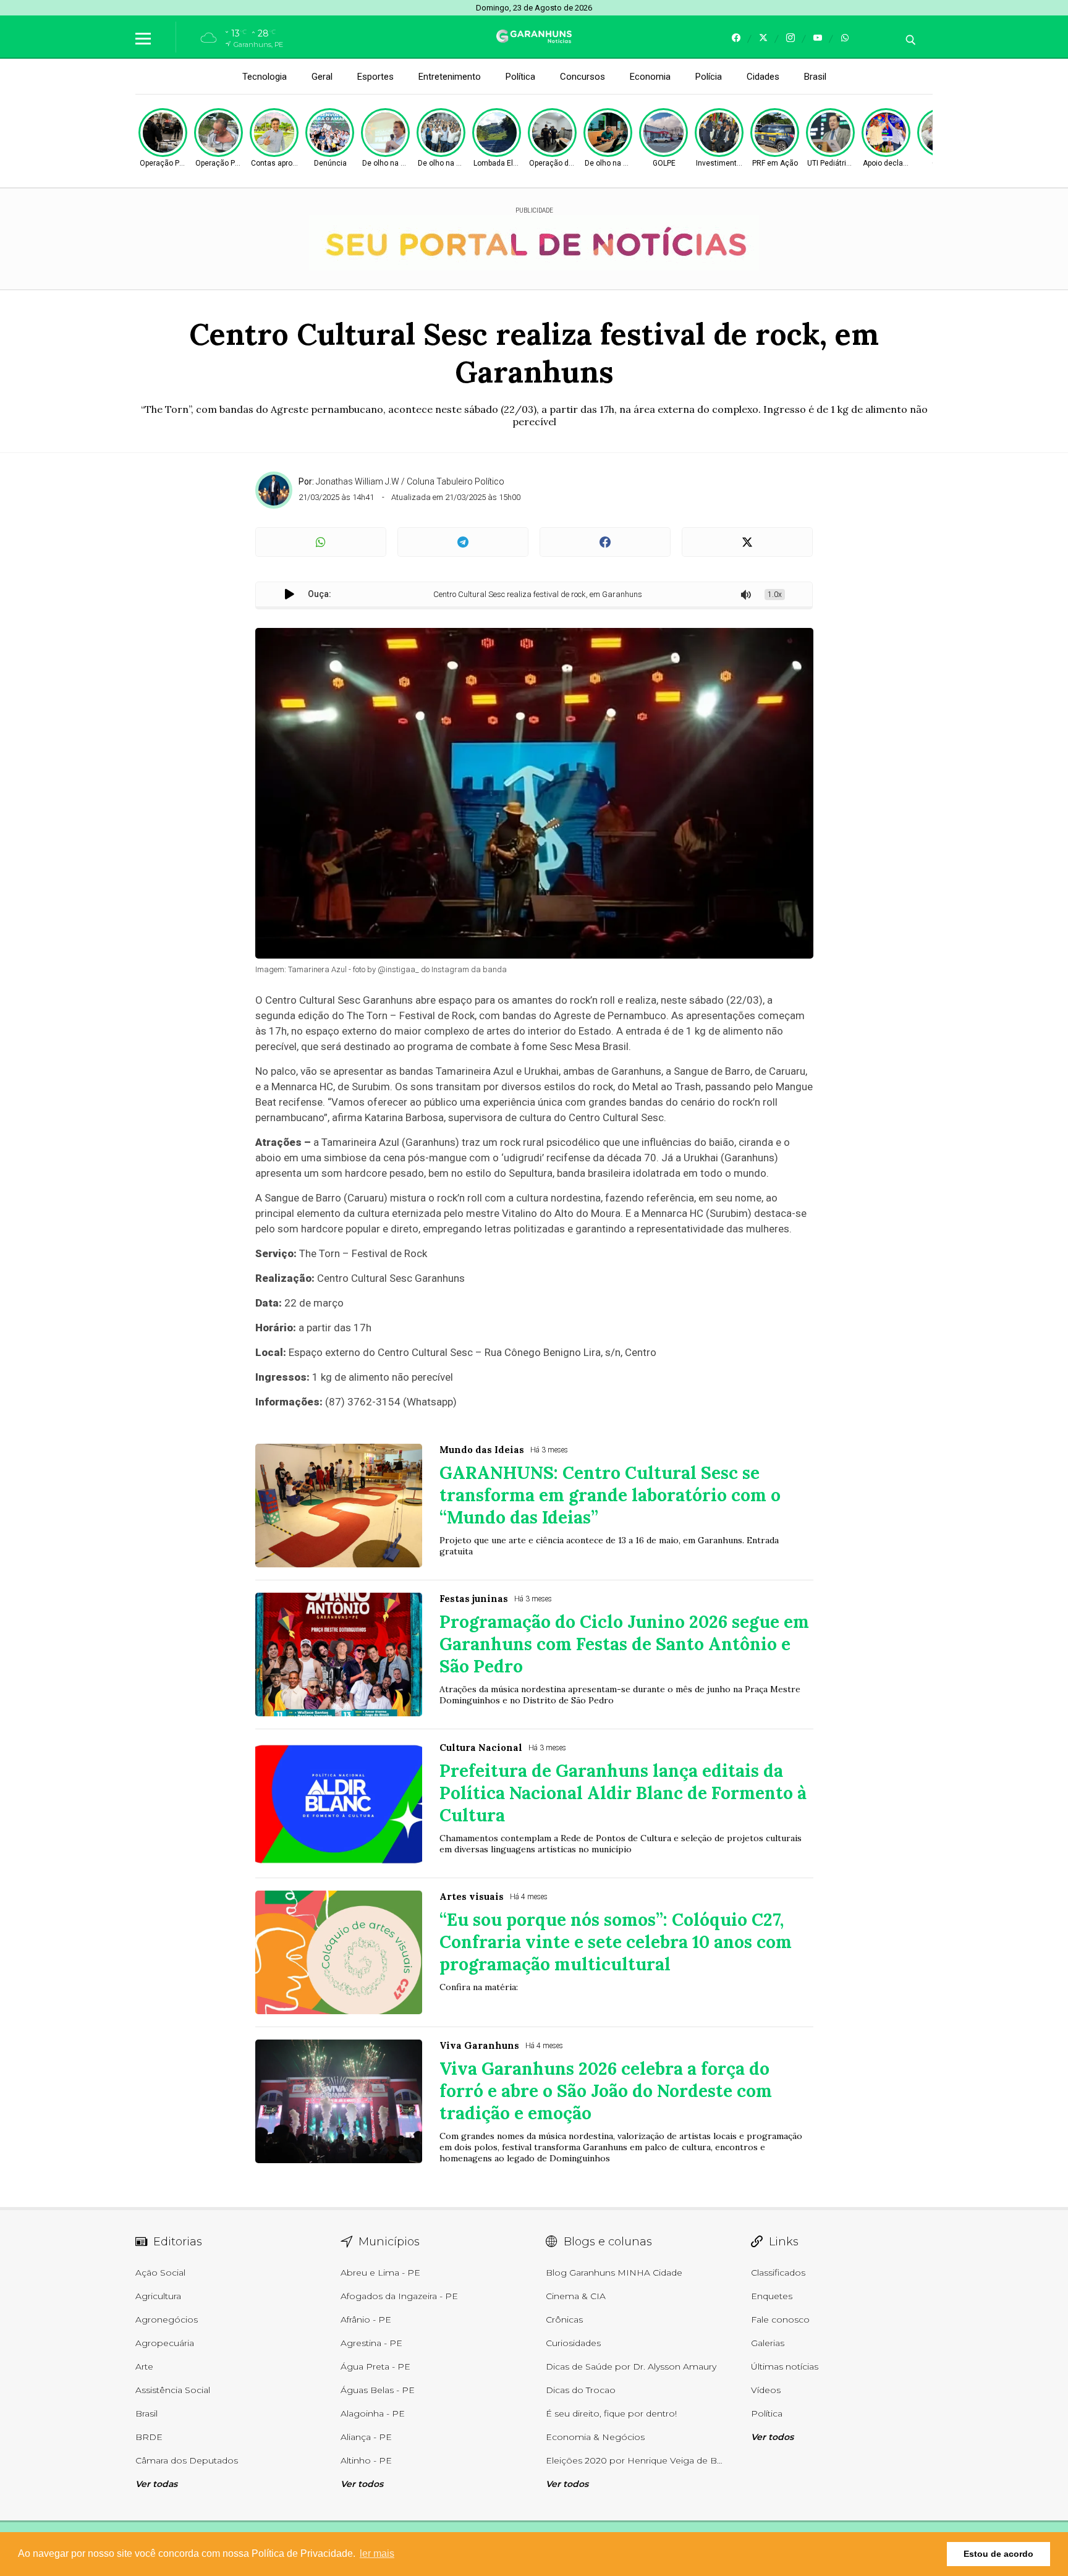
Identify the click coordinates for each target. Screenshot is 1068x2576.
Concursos (583, 77)
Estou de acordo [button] (998, 2554)
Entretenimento (450, 77)
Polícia (709, 77)
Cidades (763, 77)
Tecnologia (265, 77)
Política (520, 77)
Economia (650, 77)
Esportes (375, 77)
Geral (322, 77)
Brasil (815, 77)
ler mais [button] (377, 2553)
